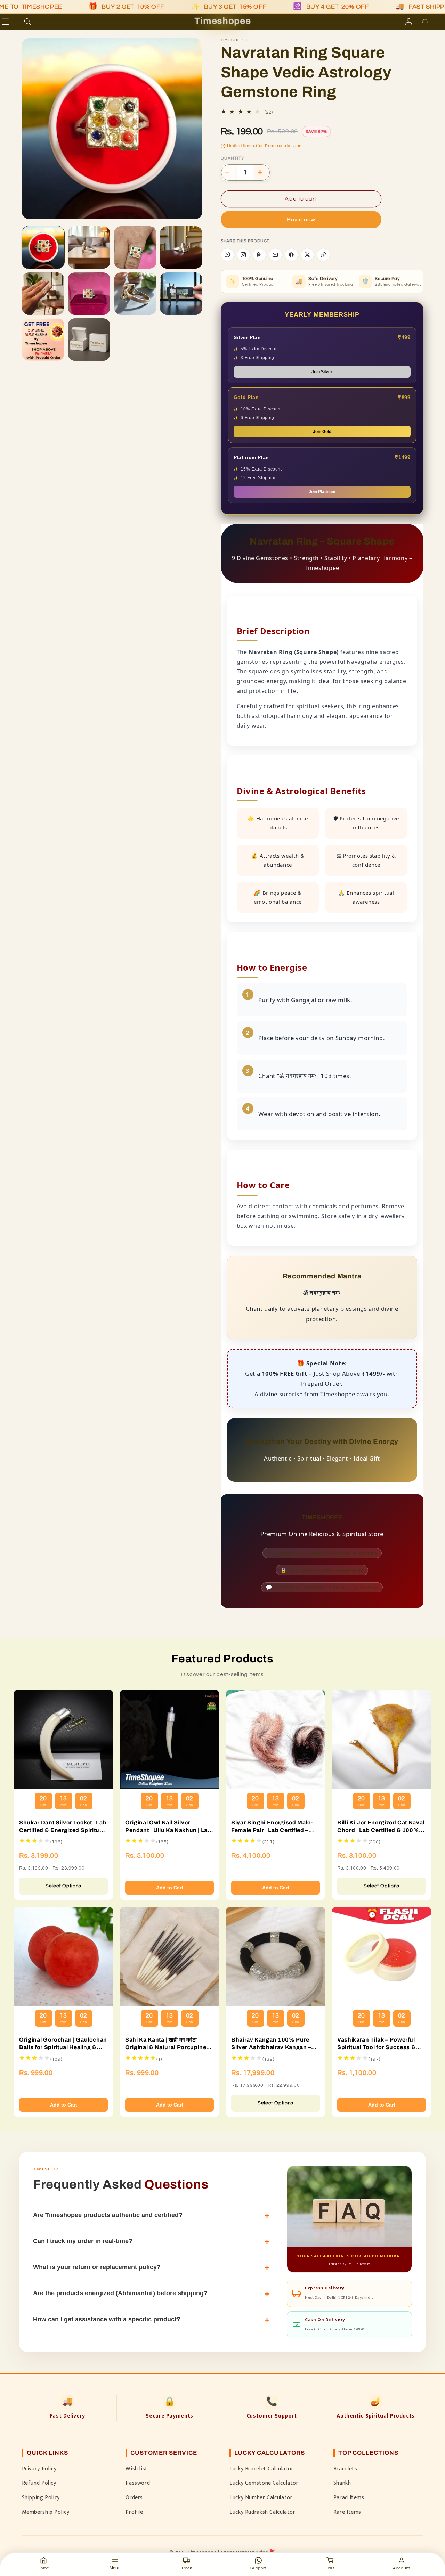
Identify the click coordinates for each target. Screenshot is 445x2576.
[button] (15, 22)
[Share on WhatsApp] (227, 255)
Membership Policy (46, 2512)
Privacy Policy (39, 2469)
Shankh (342, 2483)
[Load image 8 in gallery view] (181, 294)
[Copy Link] (323, 255)
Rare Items (347, 2512)
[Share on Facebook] (291, 255)
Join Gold (322, 432)
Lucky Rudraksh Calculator (262, 2512)
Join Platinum (322, 492)
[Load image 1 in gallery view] (43, 247)
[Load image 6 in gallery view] (89, 294)
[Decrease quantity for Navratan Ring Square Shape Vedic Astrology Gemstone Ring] (229, 172)
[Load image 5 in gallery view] (43, 294)
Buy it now (301, 220)
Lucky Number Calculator (261, 2497)
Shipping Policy (41, 2497)
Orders (134, 2497)
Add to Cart (170, 1888)
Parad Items (349, 2497)
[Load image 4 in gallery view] (181, 247)
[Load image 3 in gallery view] (135, 247)
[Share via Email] (275, 255)
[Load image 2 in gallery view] (89, 247)
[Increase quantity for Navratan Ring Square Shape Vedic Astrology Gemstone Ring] (262, 172)
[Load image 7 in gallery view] (135, 294)
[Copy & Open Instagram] (243, 255)
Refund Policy (39, 2483)
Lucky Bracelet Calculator (262, 2469)
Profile (134, 2512)
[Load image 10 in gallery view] (89, 340)
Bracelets (345, 2469)
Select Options (63, 1886)
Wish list (137, 2469)
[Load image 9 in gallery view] (43, 340)
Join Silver (322, 372)
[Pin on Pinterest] (259, 255)
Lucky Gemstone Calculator (264, 2483)
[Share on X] (307, 255)
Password (138, 2483)
